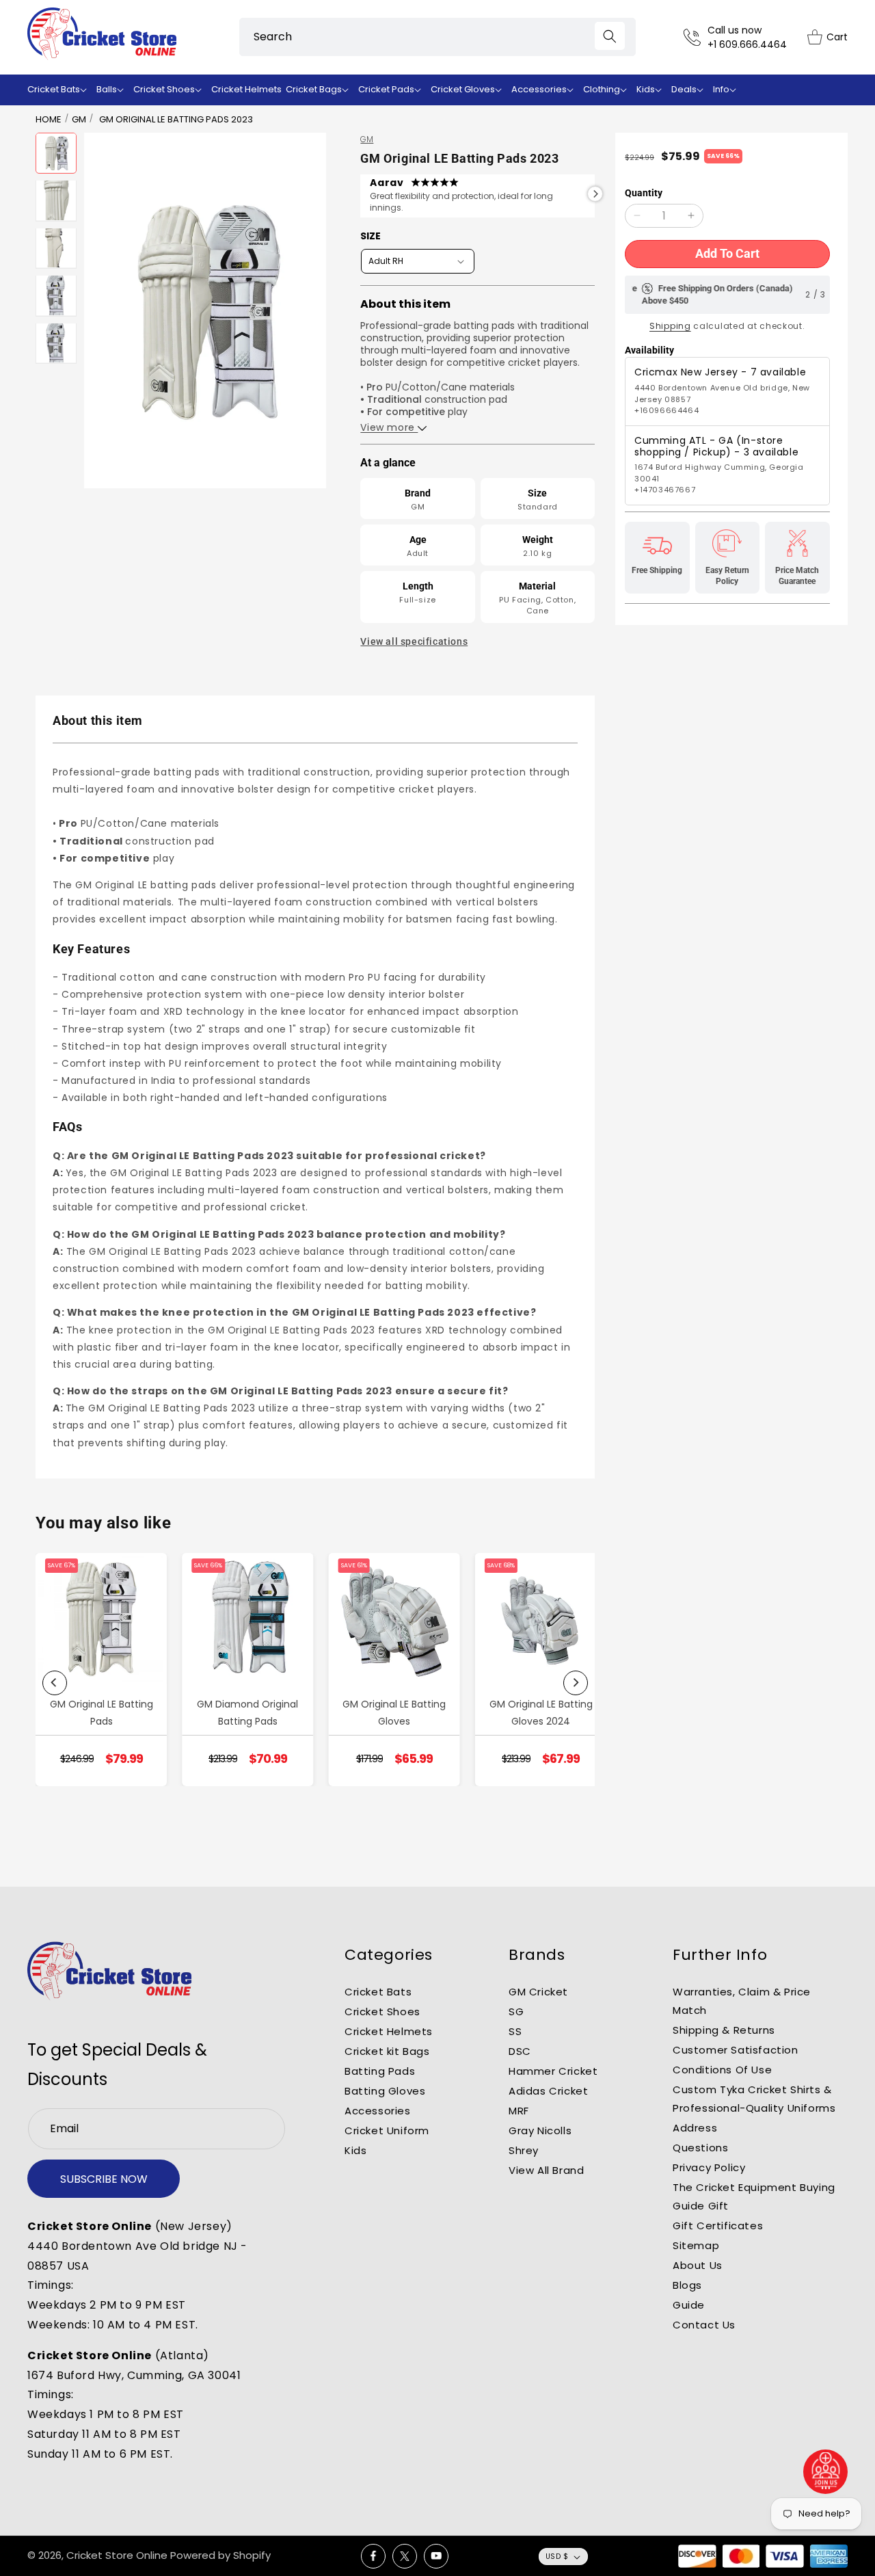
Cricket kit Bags (387, 2051)
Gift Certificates (718, 2226)
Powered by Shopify (220, 2555)
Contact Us (704, 2325)
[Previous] (55, 1683)
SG (516, 2011)
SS (515, 2031)
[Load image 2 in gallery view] (56, 200)
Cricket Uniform (387, 2130)
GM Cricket (538, 1992)
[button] (60, 90)
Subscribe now (104, 2179)
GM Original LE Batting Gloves (394, 1713)
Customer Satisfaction (736, 2050)
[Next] (576, 1683)
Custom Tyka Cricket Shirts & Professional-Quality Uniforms (754, 2099)
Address (695, 2128)
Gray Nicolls (540, 2130)
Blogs (687, 2285)
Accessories (378, 2111)
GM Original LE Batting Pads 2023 (176, 119)
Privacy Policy (709, 2167)
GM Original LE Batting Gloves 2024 (541, 1713)
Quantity (644, 193)
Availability (649, 350)
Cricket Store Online (117, 2555)
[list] (315, 1683)
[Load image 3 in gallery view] (56, 248)
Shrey (524, 2150)
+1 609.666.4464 (747, 44)
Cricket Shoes (382, 2011)
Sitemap (696, 2245)
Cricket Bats (378, 1992)
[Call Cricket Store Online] (696, 37)
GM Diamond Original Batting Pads (247, 1713)
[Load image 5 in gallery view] (56, 343)
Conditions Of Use (722, 2070)
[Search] (610, 36)
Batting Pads (380, 2071)
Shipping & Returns (724, 2030)
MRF (519, 2111)
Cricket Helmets (389, 2031)
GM (79, 119)
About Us (698, 2265)
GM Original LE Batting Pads (102, 1713)
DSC (520, 2051)
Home (49, 119)
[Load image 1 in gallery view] (56, 153)
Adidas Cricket (548, 2091)
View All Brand (546, 2170)
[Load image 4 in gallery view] (56, 295)
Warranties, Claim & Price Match (742, 2001)
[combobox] (437, 37)
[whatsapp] (826, 2472)
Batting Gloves (385, 2091)
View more (389, 427)
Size (371, 236)
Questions (700, 2148)
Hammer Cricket (553, 2071)
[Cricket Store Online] (109, 1971)
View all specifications (414, 641)
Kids (355, 2150)
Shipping (670, 326)
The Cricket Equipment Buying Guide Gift (754, 2196)
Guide (689, 2305)
